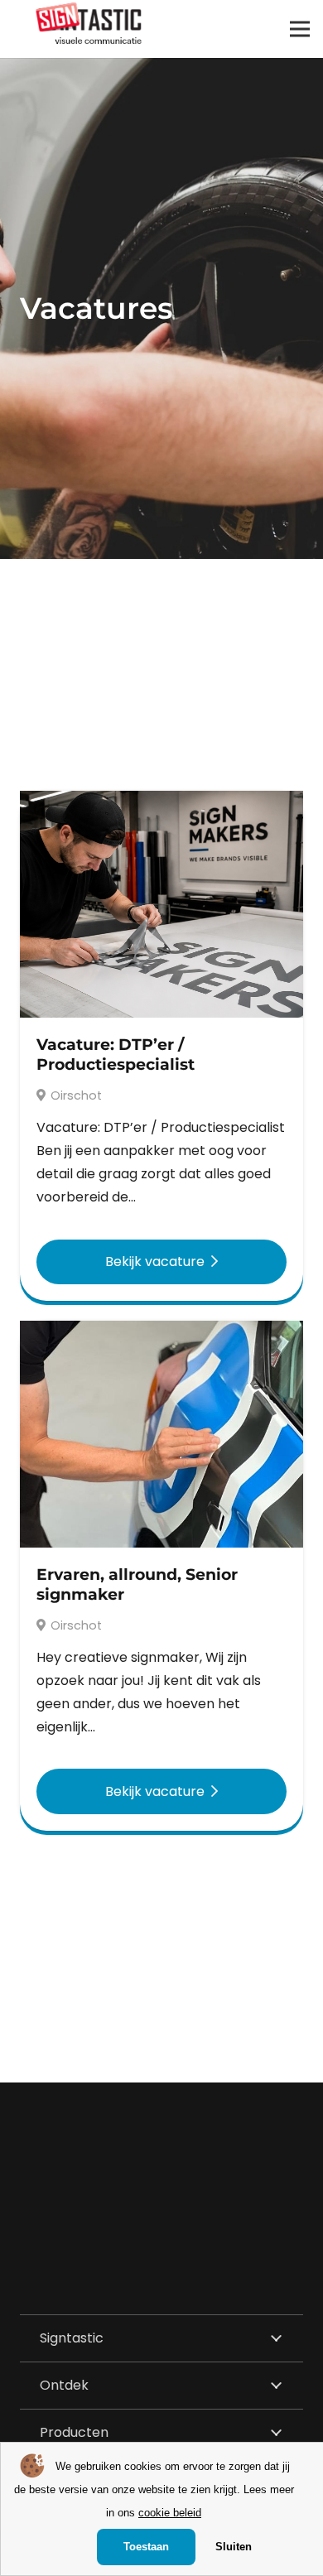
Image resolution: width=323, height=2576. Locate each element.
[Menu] (300, 29)
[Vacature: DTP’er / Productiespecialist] (161, 802)
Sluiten (234, 2547)
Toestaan (146, 2547)
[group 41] (89, 23)
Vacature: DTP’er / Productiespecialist (116, 1054)
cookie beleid (170, 2513)
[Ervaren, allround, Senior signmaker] (161, 1332)
